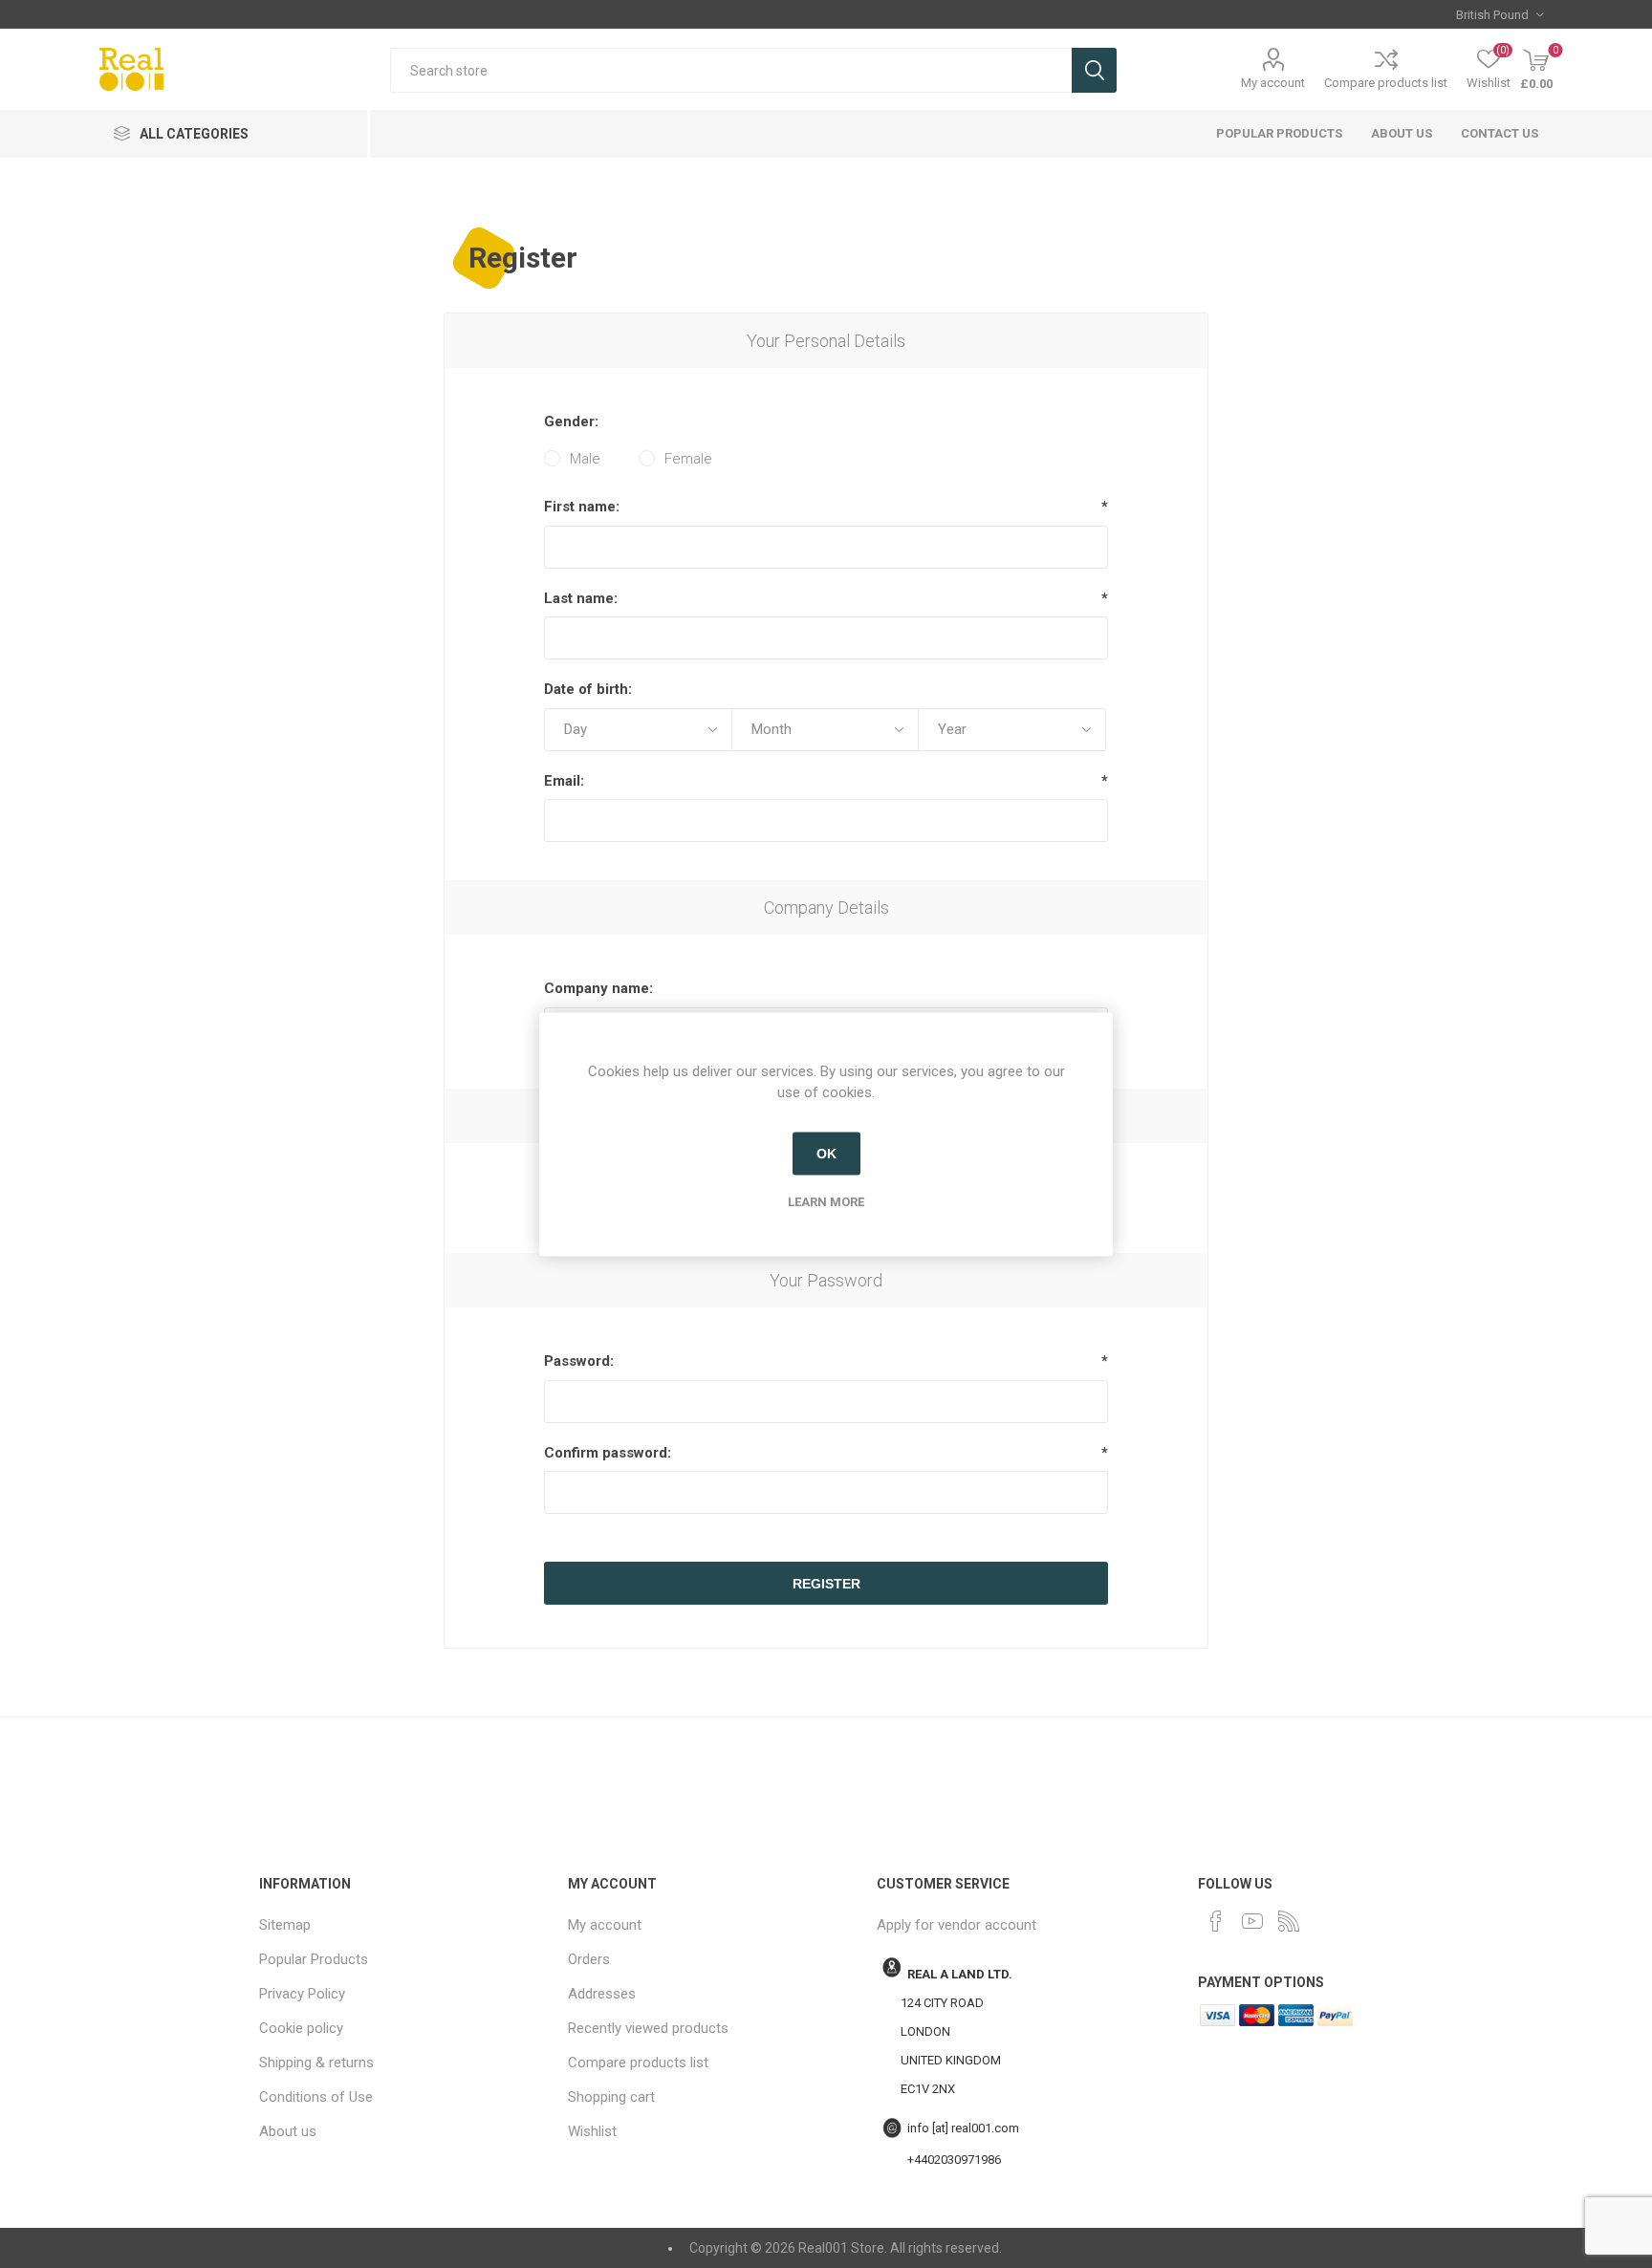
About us (1402, 133)
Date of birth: (588, 689)
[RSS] (1289, 1921)
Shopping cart (611, 2097)
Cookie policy (301, 2028)
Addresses (602, 1994)
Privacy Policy (302, 1994)
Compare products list (1386, 83)
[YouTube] (1252, 1921)
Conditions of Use (316, 2097)
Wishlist (592, 2131)
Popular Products (1279, 133)
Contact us (1500, 133)
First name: (582, 507)
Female (688, 459)
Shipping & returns (316, 2063)
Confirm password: (608, 1453)
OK (826, 1154)
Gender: (571, 421)
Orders (589, 1959)
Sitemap (285, 1925)
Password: (579, 1361)
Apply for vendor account (956, 1925)
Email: (564, 781)
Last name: (581, 598)
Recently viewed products (648, 2028)
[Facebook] (1216, 1921)
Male (585, 459)
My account (1273, 83)
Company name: (598, 988)
